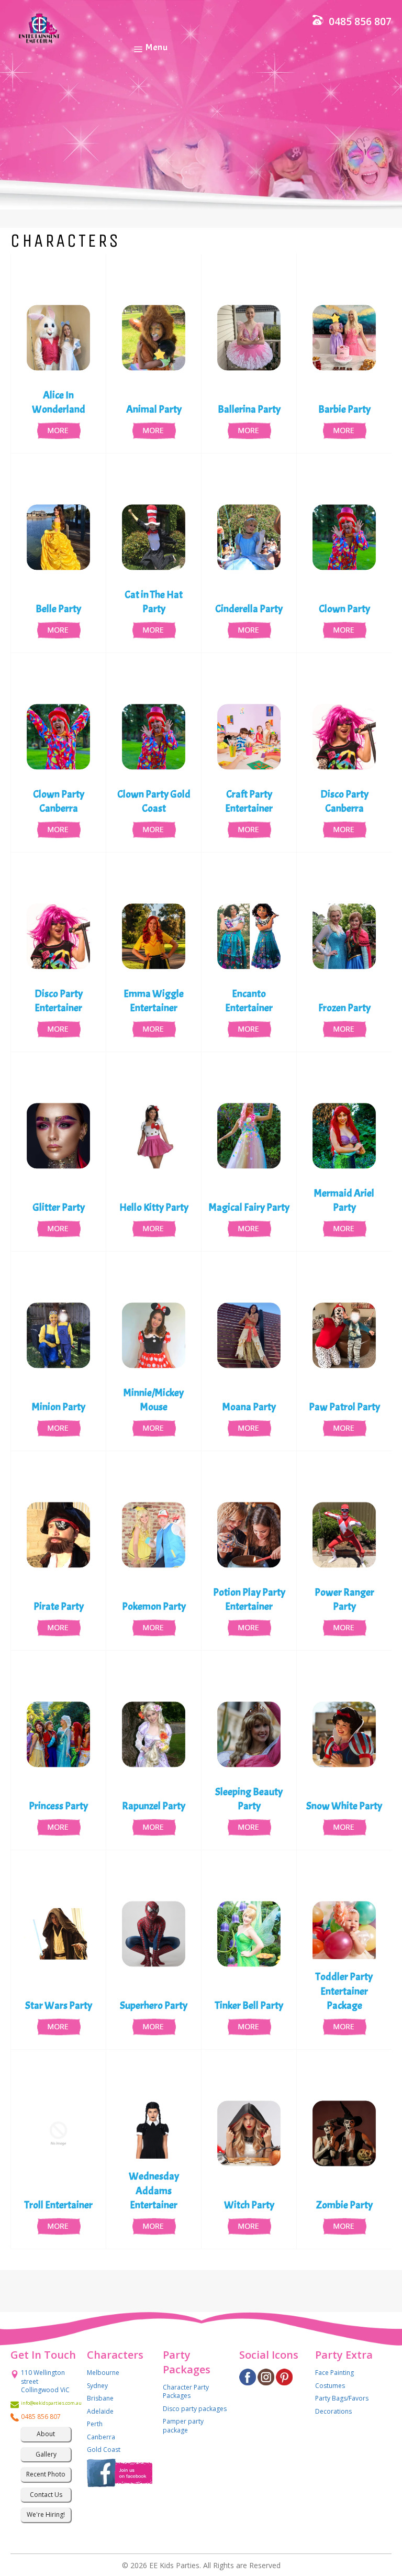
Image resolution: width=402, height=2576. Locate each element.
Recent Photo (46, 2474)
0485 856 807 (360, 21)
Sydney (97, 2386)
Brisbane (100, 2398)
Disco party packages (195, 2409)
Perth (95, 2424)
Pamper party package (183, 2426)
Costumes (330, 2386)
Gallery (46, 2454)
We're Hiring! (46, 2514)
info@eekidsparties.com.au (46, 2403)
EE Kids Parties (174, 2565)
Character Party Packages (186, 2392)
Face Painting (334, 2373)
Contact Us (46, 2495)
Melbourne (103, 2373)
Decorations (333, 2411)
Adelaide (100, 2411)
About (46, 2434)
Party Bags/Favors (342, 2398)
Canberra (101, 2437)
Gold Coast (104, 2450)
